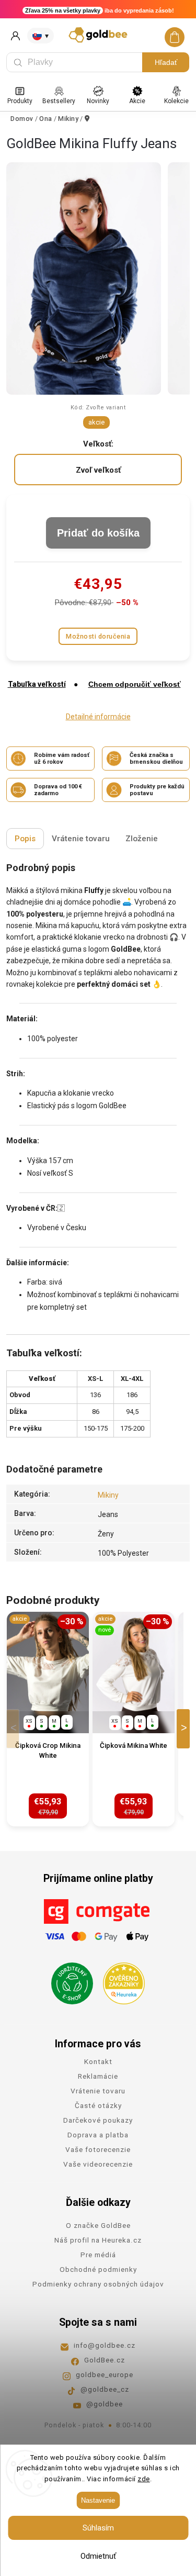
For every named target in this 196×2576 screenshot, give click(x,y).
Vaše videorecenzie (98, 2164)
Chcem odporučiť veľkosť (135, 684)
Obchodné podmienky (98, 2269)
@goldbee (105, 2404)
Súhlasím (98, 2528)
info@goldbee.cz (105, 2345)
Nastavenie (98, 2500)
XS (29, 1721)
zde (144, 2479)
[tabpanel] (48, 1719)
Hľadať (166, 62)
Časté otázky (98, 2105)
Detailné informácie (98, 717)
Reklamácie (98, 2076)
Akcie (137, 101)
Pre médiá (98, 2255)
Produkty (20, 101)
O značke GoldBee (98, 2225)
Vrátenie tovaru (98, 2091)
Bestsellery (59, 101)
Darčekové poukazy (98, 2120)
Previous (15, 1729)
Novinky (98, 101)
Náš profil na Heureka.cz (98, 2240)
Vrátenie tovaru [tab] (81, 839)
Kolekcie (176, 101)
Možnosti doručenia (98, 636)
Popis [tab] (25, 839)
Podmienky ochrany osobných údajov (98, 2284)
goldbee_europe (105, 2374)
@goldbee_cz (105, 2389)
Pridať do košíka (98, 533)
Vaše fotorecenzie (98, 2149)
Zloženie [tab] (142, 839)
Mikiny (108, 1495)
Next (185, 1729)
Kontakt (98, 2061)
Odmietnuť (98, 2556)
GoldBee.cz (105, 2360)
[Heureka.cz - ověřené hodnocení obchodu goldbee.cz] (120, 1980)
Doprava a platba (98, 2135)
